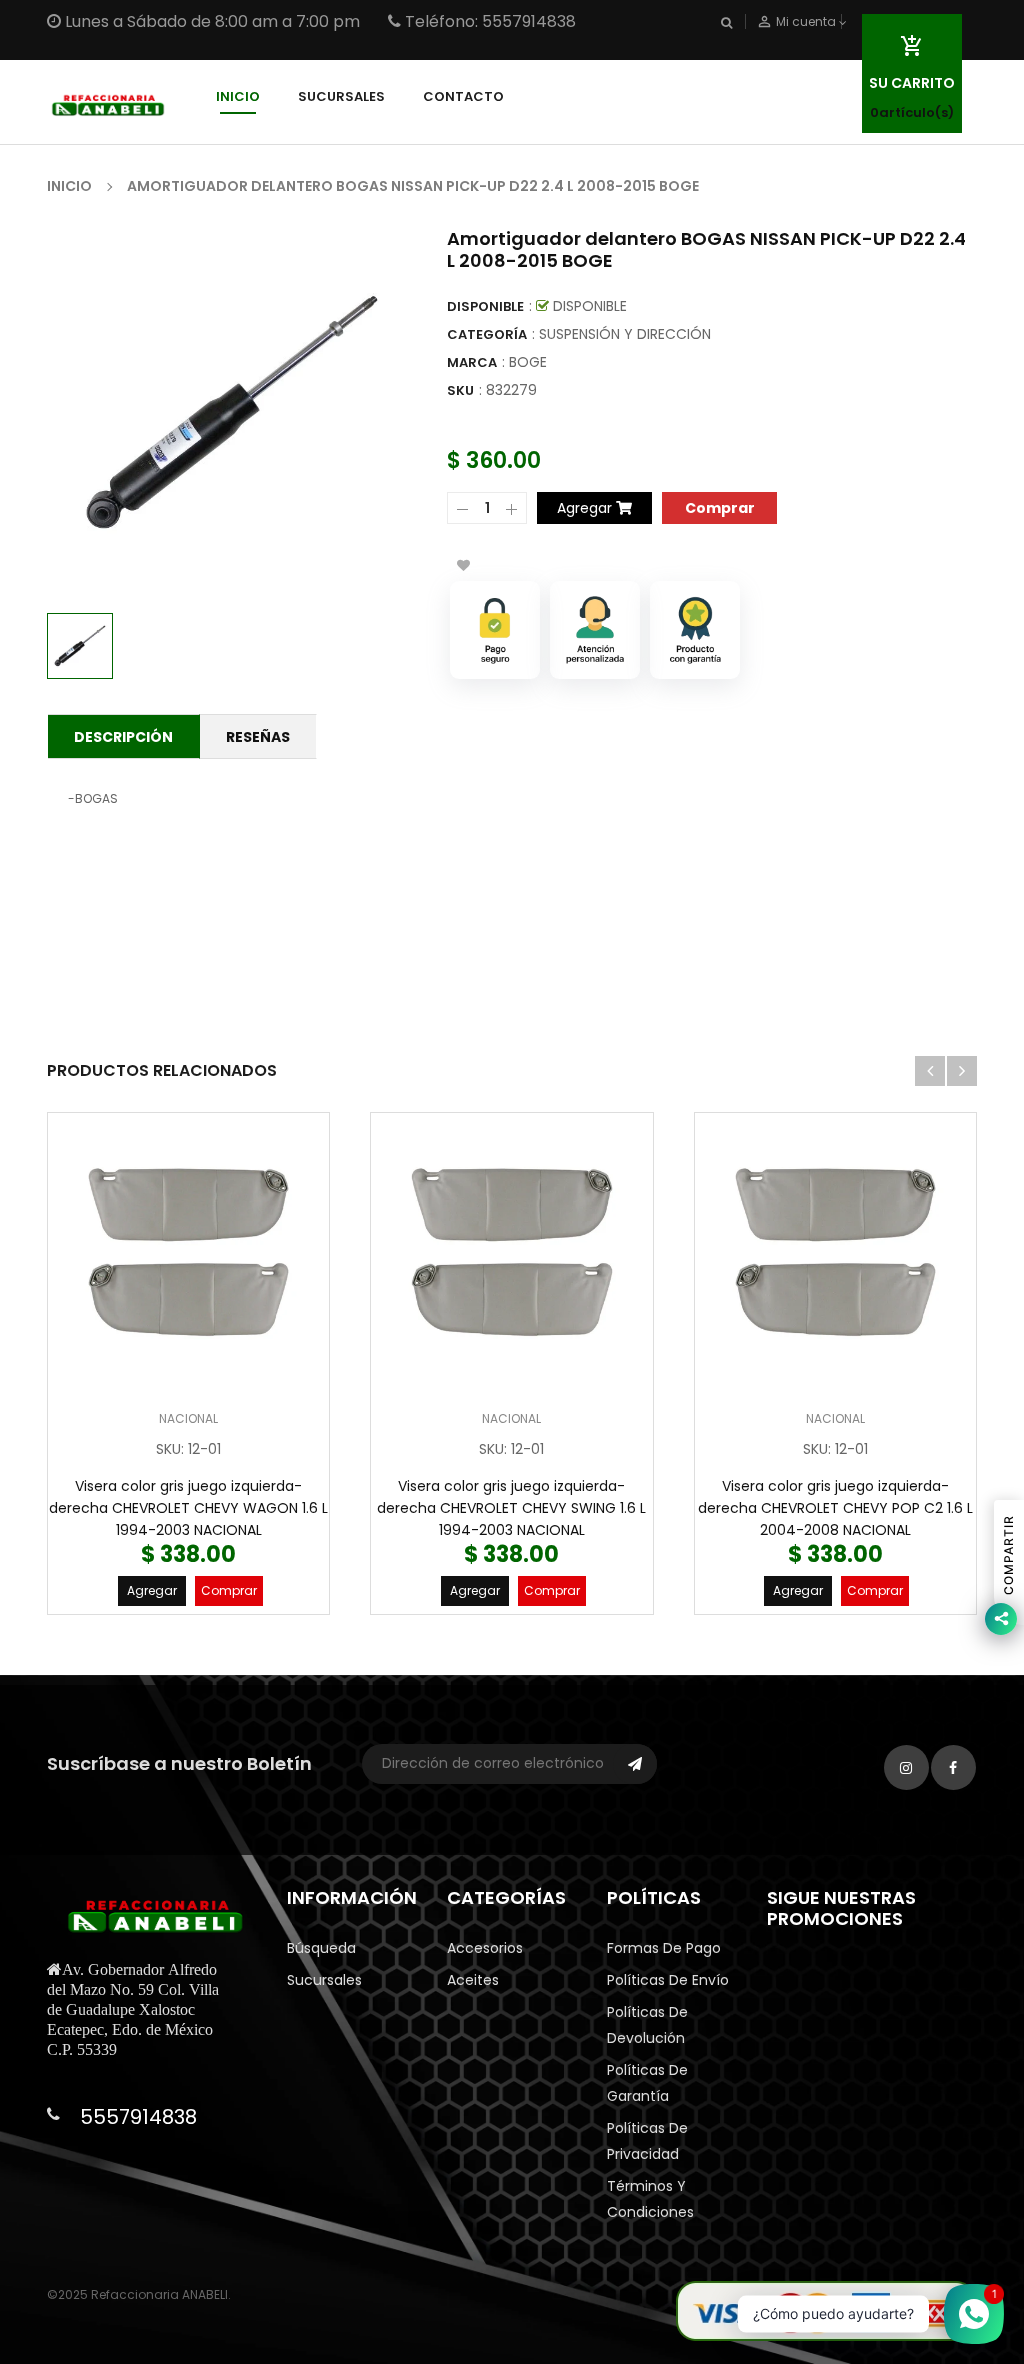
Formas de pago (664, 1948)
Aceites (473, 1980)
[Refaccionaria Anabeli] (826, 2309)
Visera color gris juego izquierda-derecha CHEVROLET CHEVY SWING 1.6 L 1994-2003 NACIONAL (511, 1508)
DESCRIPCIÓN (123, 737)
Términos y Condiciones (650, 2199)
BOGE (528, 362)
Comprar (229, 1590)
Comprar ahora (719, 506)
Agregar (152, 1590)
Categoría (487, 334)
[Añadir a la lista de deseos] (463, 565)
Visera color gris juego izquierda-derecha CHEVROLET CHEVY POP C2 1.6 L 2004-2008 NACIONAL (835, 1508)
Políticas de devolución (647, 2025)
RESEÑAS (258, 737)
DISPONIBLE (485, 306)
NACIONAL (188, 1418)
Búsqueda (321, 1948)
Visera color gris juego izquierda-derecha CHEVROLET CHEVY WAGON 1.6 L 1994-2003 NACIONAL (188, 1508)
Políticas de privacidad (647, 2141)
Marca (472, 362)
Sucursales (324, 1980)
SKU (460, 390)
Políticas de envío (668, 1980)
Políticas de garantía (647, 2083)
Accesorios (485, 1948)
